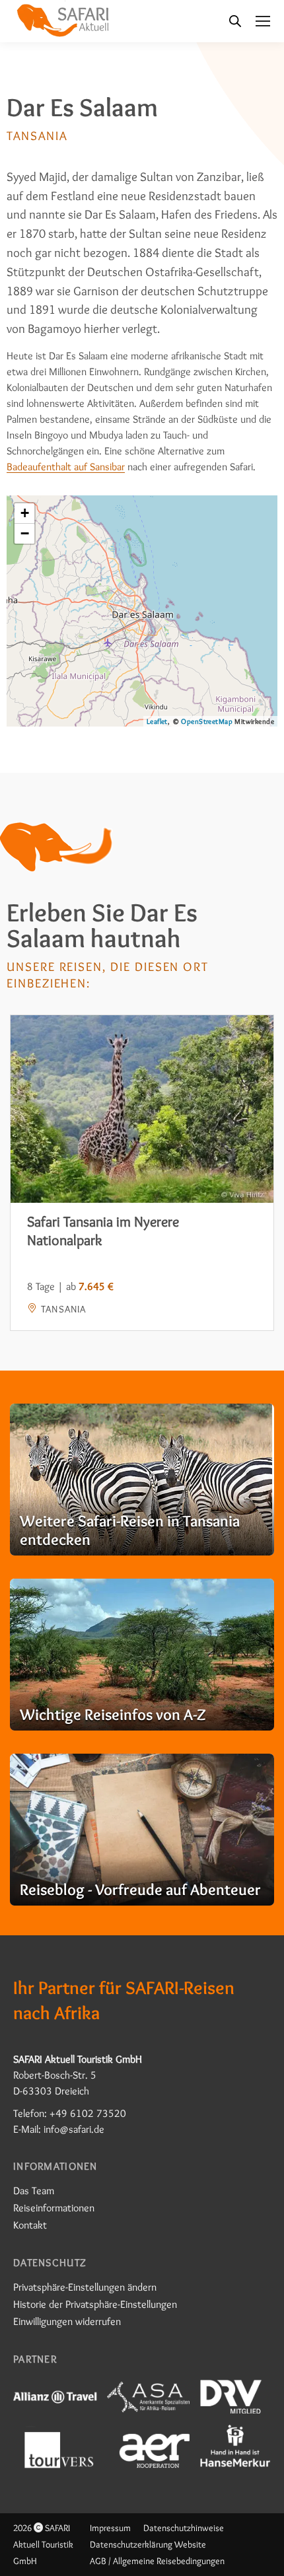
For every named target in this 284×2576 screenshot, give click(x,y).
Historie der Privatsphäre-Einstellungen (95, 2304)
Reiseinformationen (54, 2208)
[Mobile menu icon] (263, 21)
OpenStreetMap (206, 721)
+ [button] (25, 513)
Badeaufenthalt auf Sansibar (66, 467)
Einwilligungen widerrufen (67, 2321)
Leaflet (157, 721)
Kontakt (30, 2225)
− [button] (25, 533)
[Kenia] (142, 1480)
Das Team (34, 2191)
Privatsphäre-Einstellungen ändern (85, 2287)
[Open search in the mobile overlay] (235, 21)
